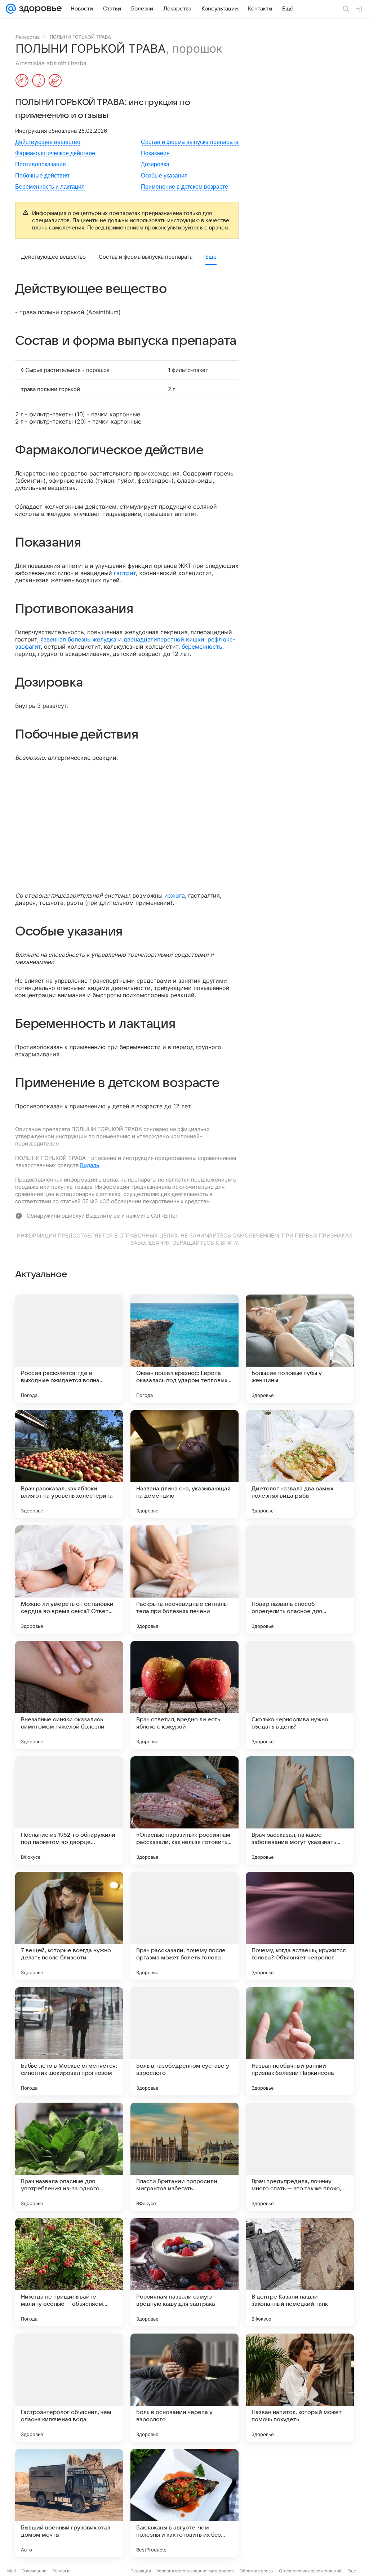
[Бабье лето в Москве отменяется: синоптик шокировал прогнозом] (69, 2041)
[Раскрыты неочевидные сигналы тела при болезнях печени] (184, 1580)
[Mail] (11, 9)
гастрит (125, 573)
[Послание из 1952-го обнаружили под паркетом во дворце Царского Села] (69, 1810)
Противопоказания (41, 164)
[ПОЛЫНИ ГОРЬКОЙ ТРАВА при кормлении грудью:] (39, 81)
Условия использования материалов (195, 2571)
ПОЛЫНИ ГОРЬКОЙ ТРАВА (80, 37)
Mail (12, 2571)
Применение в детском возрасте (184, 187)
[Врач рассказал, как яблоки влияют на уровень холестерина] (69, 1464)
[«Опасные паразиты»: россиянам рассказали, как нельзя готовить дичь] (184, 1810)
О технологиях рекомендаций (310, 2571)
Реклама (61, 2571)
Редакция (141, 2571)
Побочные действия (42, 176)
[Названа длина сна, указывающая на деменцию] (184, 1464)
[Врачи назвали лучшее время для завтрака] (300, 2503)
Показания (155, 153)
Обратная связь (256, 2571)
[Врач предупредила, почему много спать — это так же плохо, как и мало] (300, 2157)
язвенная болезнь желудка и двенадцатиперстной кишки (122, 639)
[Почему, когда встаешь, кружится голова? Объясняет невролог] (300, 1926)
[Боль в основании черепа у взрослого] (184, 2388)
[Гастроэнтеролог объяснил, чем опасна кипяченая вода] (69, 2388)
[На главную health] (39, 9)
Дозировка (155, 164)
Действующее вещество (48, 142)
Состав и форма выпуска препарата (190, 142)
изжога (175, 895)
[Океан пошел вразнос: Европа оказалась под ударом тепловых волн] (184, 1349)
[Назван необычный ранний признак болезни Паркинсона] (300, 2041)
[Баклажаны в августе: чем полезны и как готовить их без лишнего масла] (184, 2503)
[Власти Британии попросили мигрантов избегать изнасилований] (184, 2157)
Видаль (90, 1165)
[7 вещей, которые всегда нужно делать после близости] (69, 1926)
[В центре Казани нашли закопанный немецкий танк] (300, 2272)
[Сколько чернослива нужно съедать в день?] (300, 1695)
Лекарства (28, 37)
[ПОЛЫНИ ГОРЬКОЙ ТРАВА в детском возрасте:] (55, 81)
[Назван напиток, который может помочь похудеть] (300, 2388)
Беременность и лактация (50, 187)
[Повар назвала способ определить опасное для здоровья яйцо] (300, 1580)
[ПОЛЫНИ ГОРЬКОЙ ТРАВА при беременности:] (22, 81)
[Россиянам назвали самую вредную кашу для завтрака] (184, 2272)
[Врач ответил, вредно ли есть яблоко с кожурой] (184, 1695)
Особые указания (164, 176)
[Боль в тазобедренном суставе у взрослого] (184, 2041)
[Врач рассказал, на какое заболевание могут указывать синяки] (300, 1810)
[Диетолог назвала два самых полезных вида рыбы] (300, 1464)
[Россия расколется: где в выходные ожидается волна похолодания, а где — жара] (69, 1349)
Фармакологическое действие (55, 153)
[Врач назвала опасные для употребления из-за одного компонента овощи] (69, 2157)
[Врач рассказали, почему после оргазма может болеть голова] (184, 1926)
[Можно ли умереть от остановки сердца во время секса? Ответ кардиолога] (69, 1580)
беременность (202, 647)
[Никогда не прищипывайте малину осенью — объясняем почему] (69, 2272)
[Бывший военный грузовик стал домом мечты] (69, 2503)
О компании (34, 2571)
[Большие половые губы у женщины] (300, 1349)
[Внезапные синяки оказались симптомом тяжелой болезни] (69, 1695)
